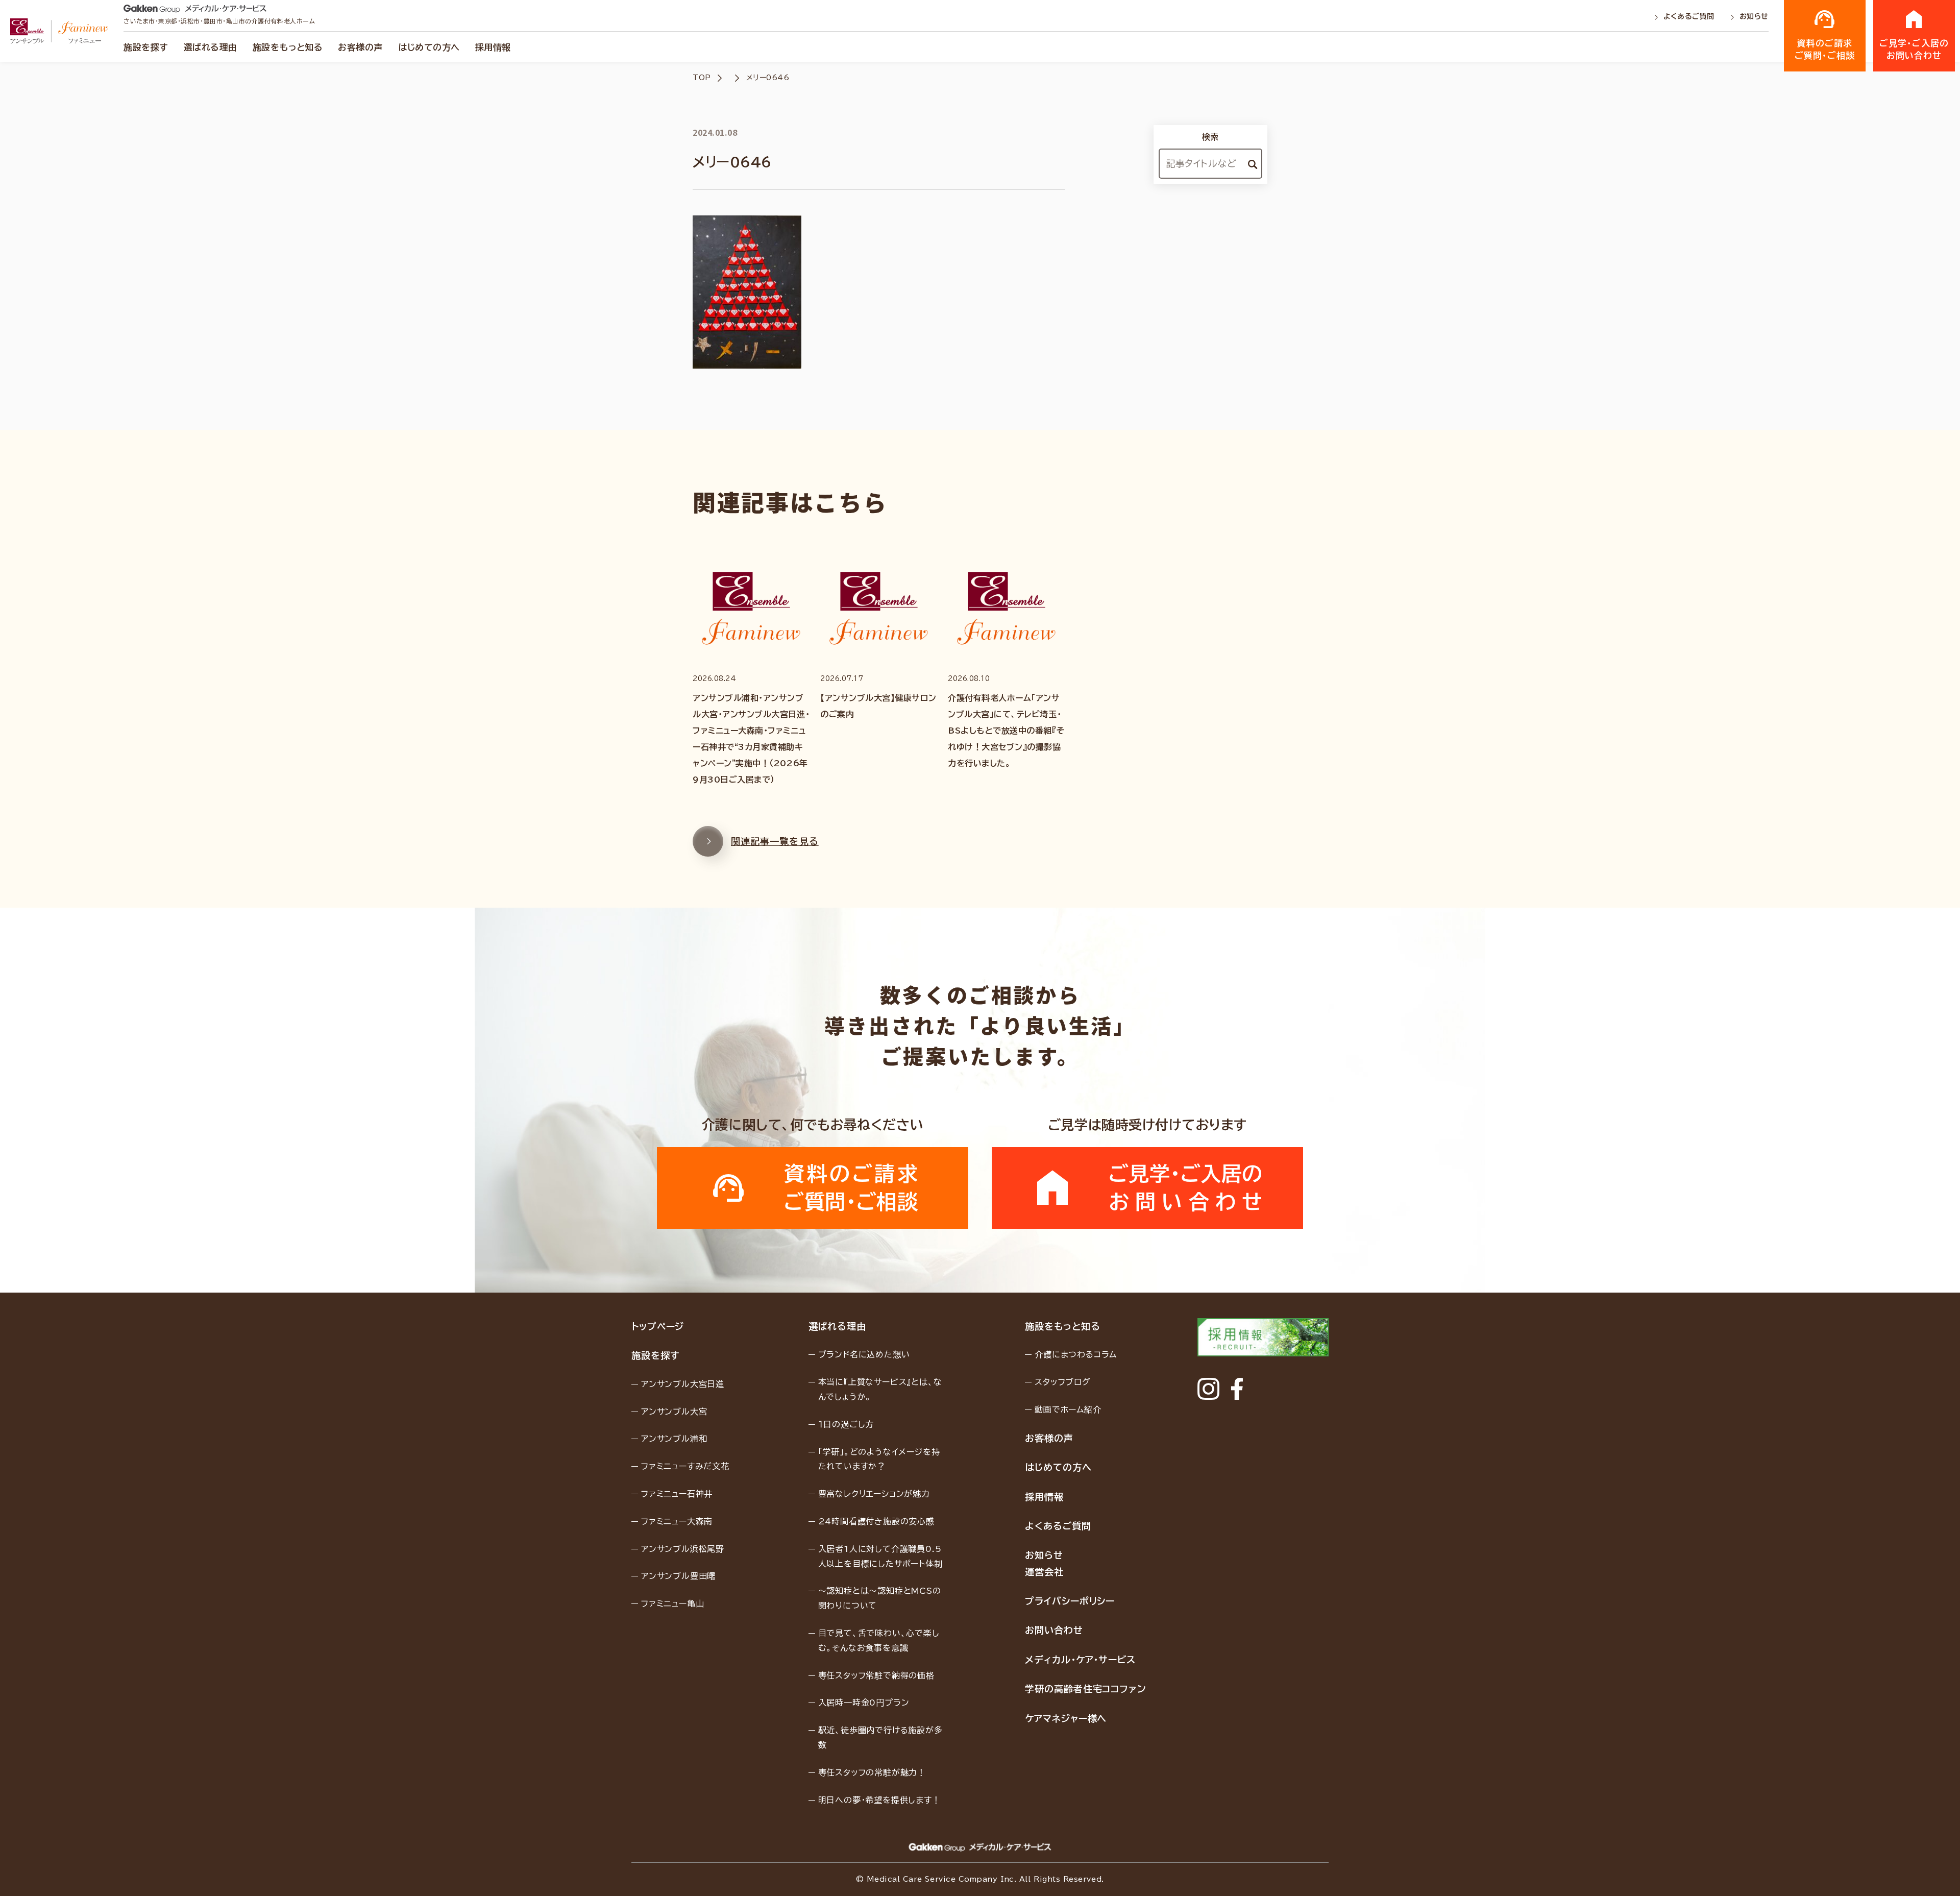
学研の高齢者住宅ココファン (1086, 1689)
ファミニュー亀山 (672, 1603)
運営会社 (1044, 1572)
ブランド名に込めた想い (864, 1354)
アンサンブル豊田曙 (678, 1576)
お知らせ (1754, 16)
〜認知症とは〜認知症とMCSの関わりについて (880, 1598)
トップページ (658, 1326)
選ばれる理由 (211, 47)
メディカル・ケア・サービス (1080, 1660)
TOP (702, 78)
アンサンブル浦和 (674, 1439)
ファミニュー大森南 (677, 1521)
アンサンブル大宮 (674, 1412)
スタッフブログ (1063, 1382)
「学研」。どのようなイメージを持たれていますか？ (879, 1459)
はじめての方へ (429, 47)
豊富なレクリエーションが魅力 (874, 1494)
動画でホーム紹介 (1068, 1409)
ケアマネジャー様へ (1066, 1718)
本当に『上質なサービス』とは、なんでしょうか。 (880, 1389)
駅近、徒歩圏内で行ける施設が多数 (880, 1737)
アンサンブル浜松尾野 (683, 1549)
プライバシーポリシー (1070, 1601)
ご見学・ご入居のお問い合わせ (1914, 49)
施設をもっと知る (288, 47)
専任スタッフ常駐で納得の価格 (876, 1675)
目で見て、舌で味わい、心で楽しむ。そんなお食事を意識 (879, 1640)
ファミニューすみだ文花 (685, 1466)
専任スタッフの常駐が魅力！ (872, 1772)
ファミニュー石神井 (677, 1494)
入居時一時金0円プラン (864, 1703)
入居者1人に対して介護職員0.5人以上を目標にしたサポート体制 (880, 1556)
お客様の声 (360, 47)
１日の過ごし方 (846, 1424)
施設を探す (146, 47)
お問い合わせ (1054, 1630)
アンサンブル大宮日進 (683, 1384)
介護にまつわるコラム (1076, 1354)
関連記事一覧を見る (775, 841)
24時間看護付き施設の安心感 (876, 1521)
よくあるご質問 (1690, 16)
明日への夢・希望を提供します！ (879, 1800)
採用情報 (493, 47)
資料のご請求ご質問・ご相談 (1825, 49)
